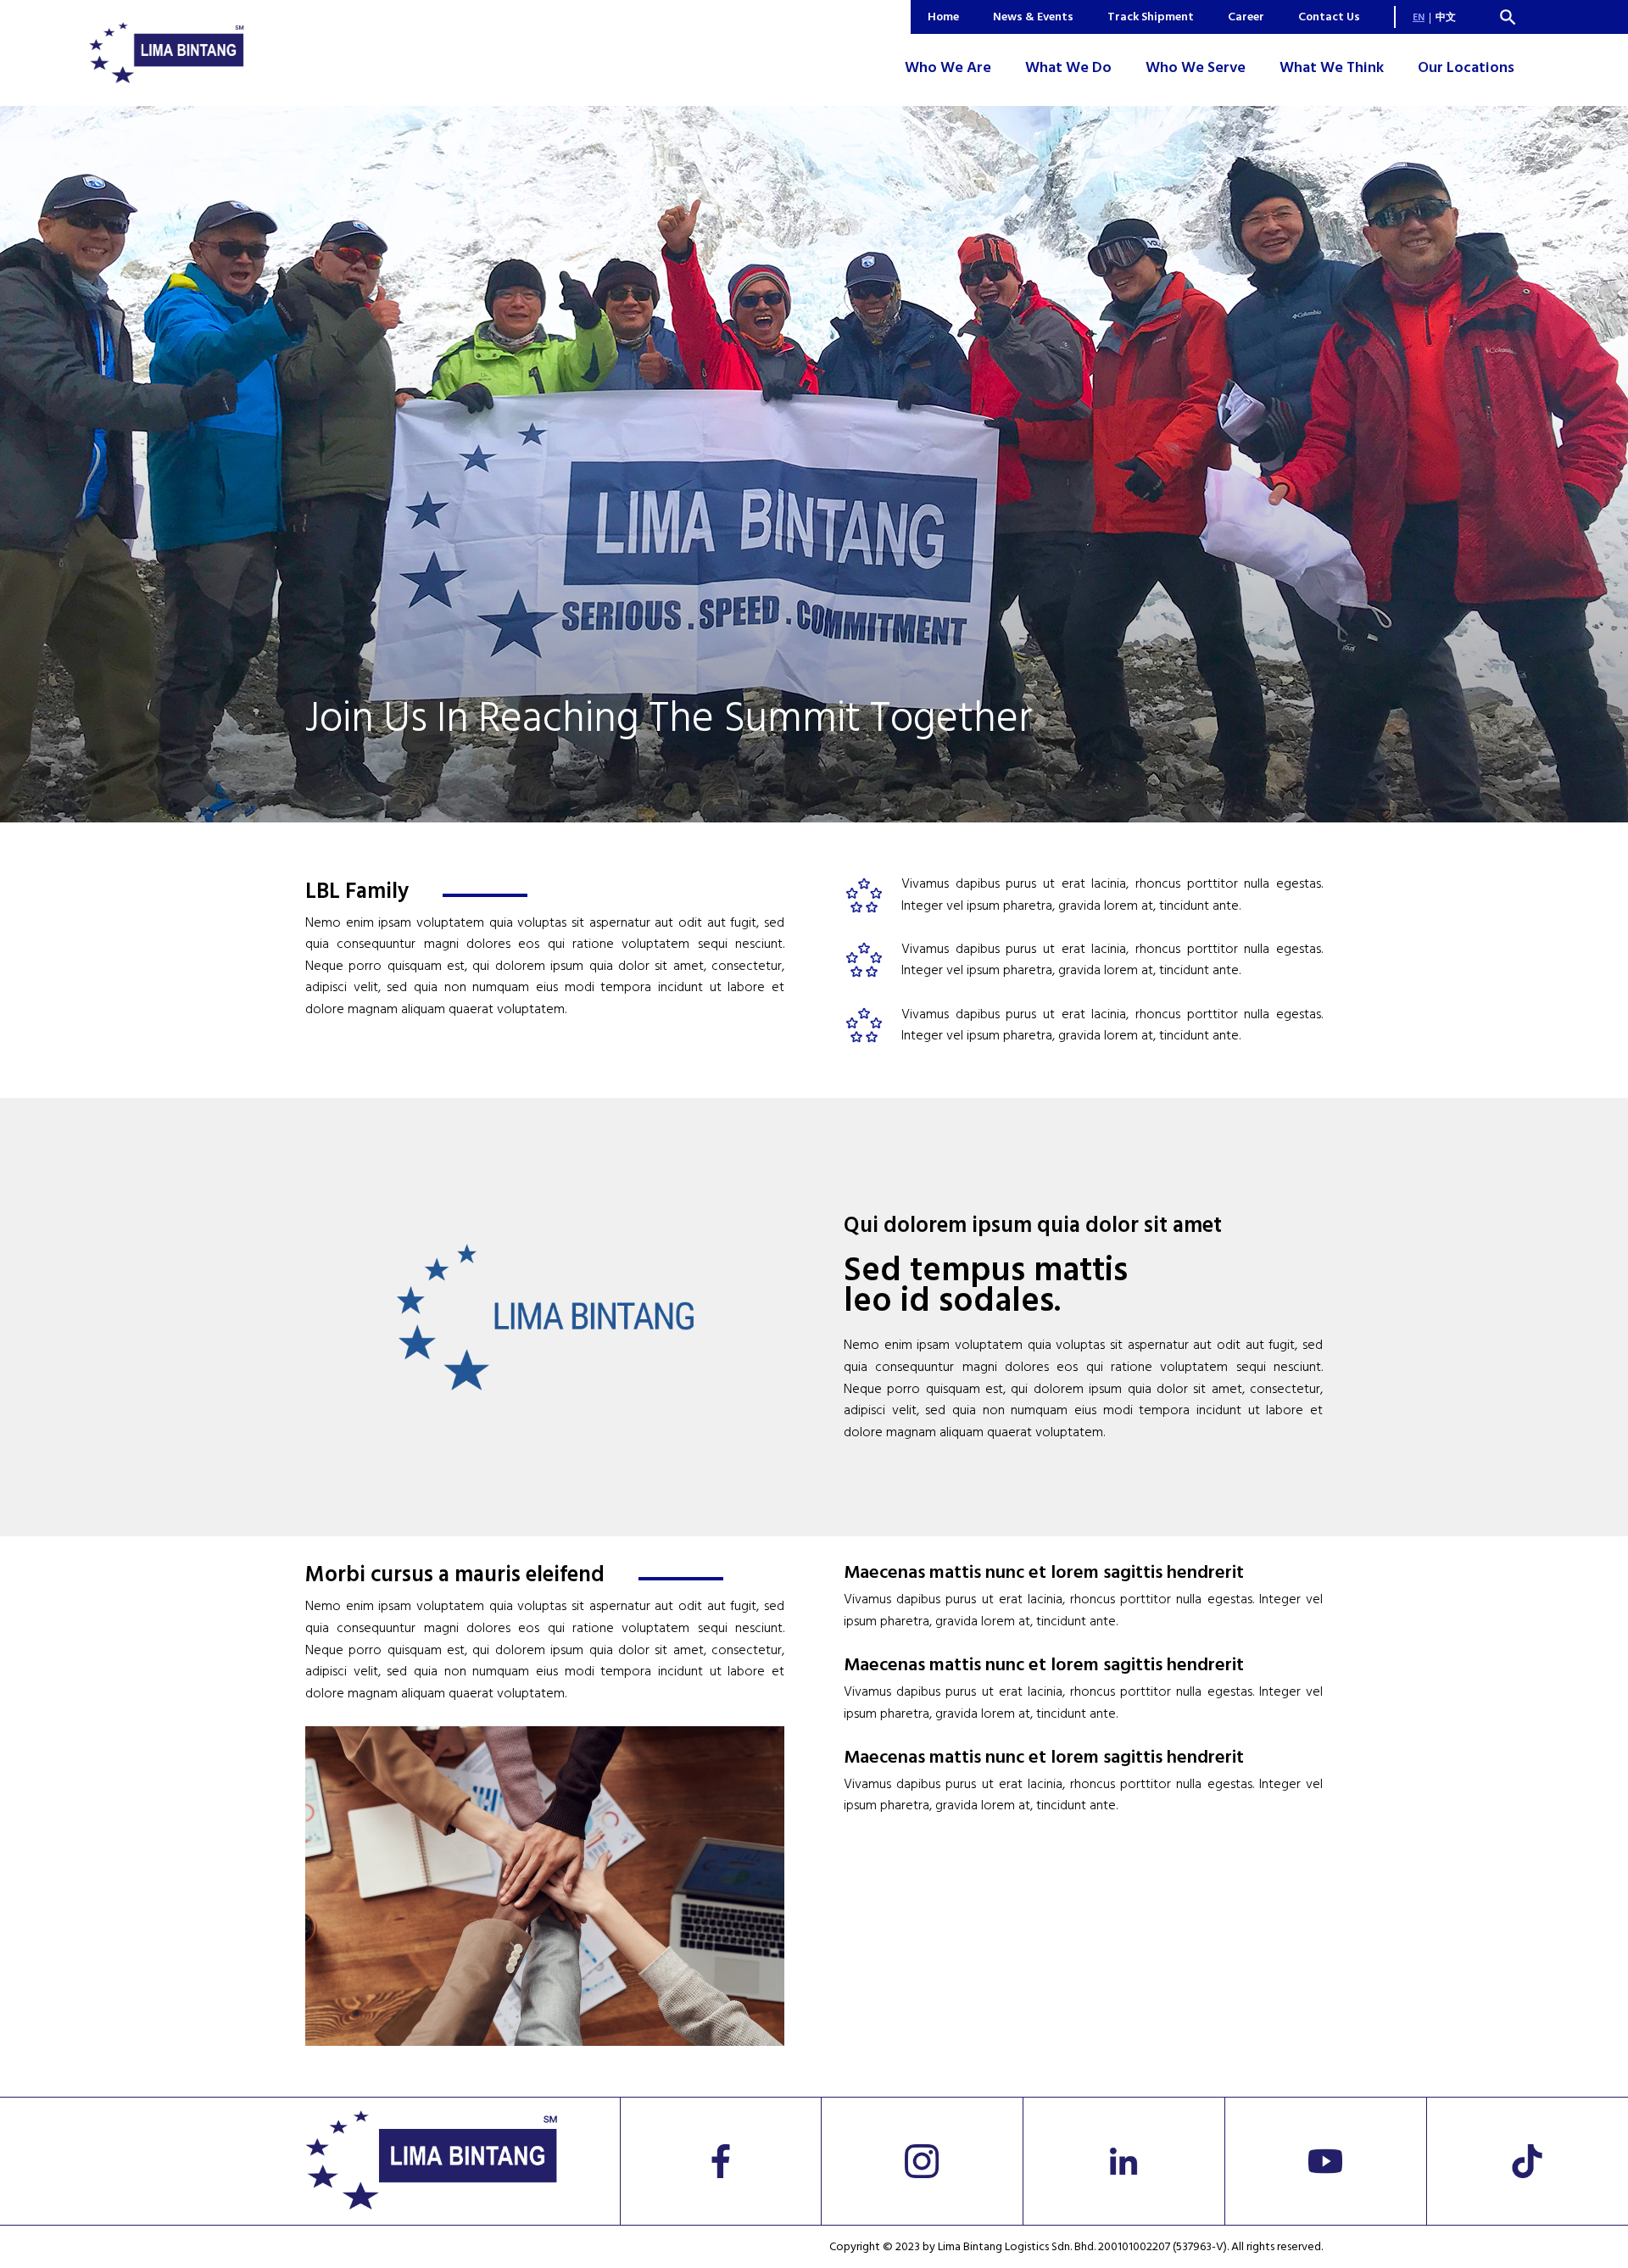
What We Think (1332, 67)
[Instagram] (922, 2161)
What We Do (1068, 67)
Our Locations (1466, 67)
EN (1419, 17)
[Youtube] (1326, 2161)
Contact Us (1329, 17)
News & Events (1033, 17)
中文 (1446, 17)
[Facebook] (722, 2161)
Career (1246, 17)
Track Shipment (1151, 17)
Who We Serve (1196, 67)
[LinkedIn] (1124, 2161)
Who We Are (948, 67)
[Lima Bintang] (167, 53)
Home (943, 17)
